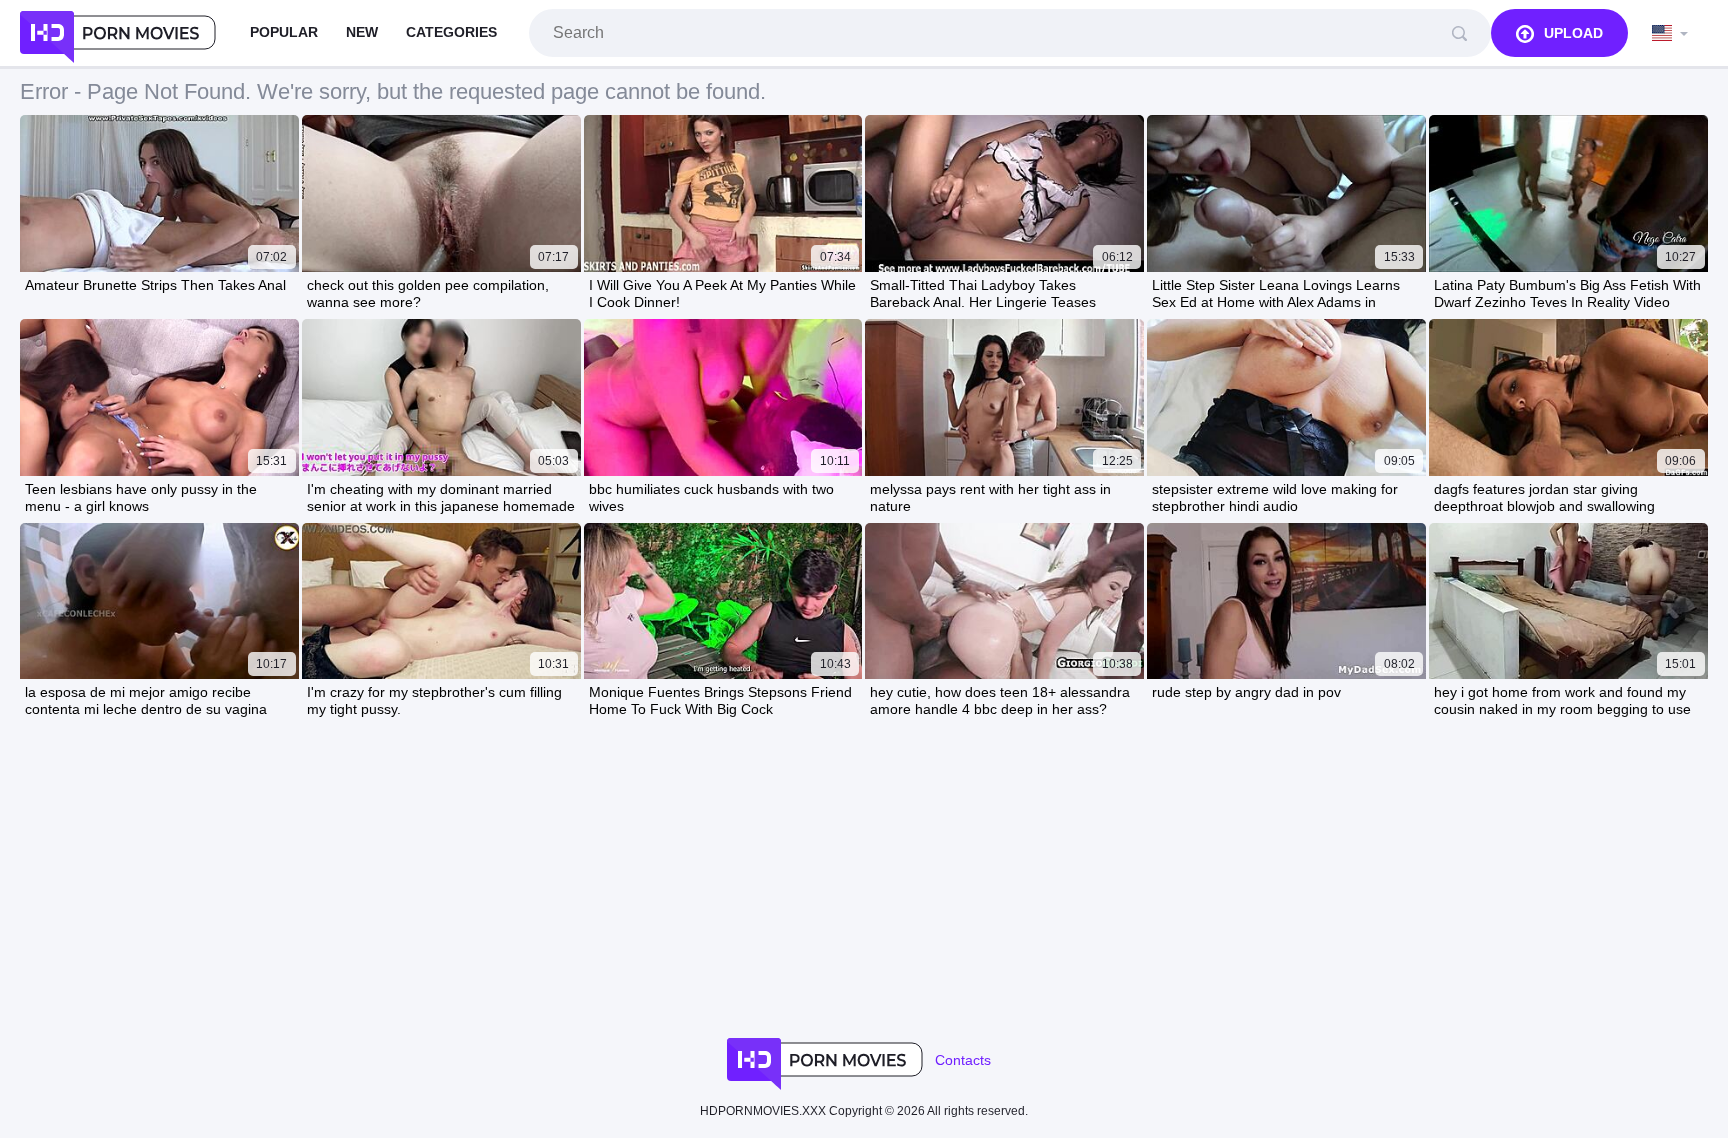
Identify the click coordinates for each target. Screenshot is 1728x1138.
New (362, 32)
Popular (284, 32)
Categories (451, 32)
